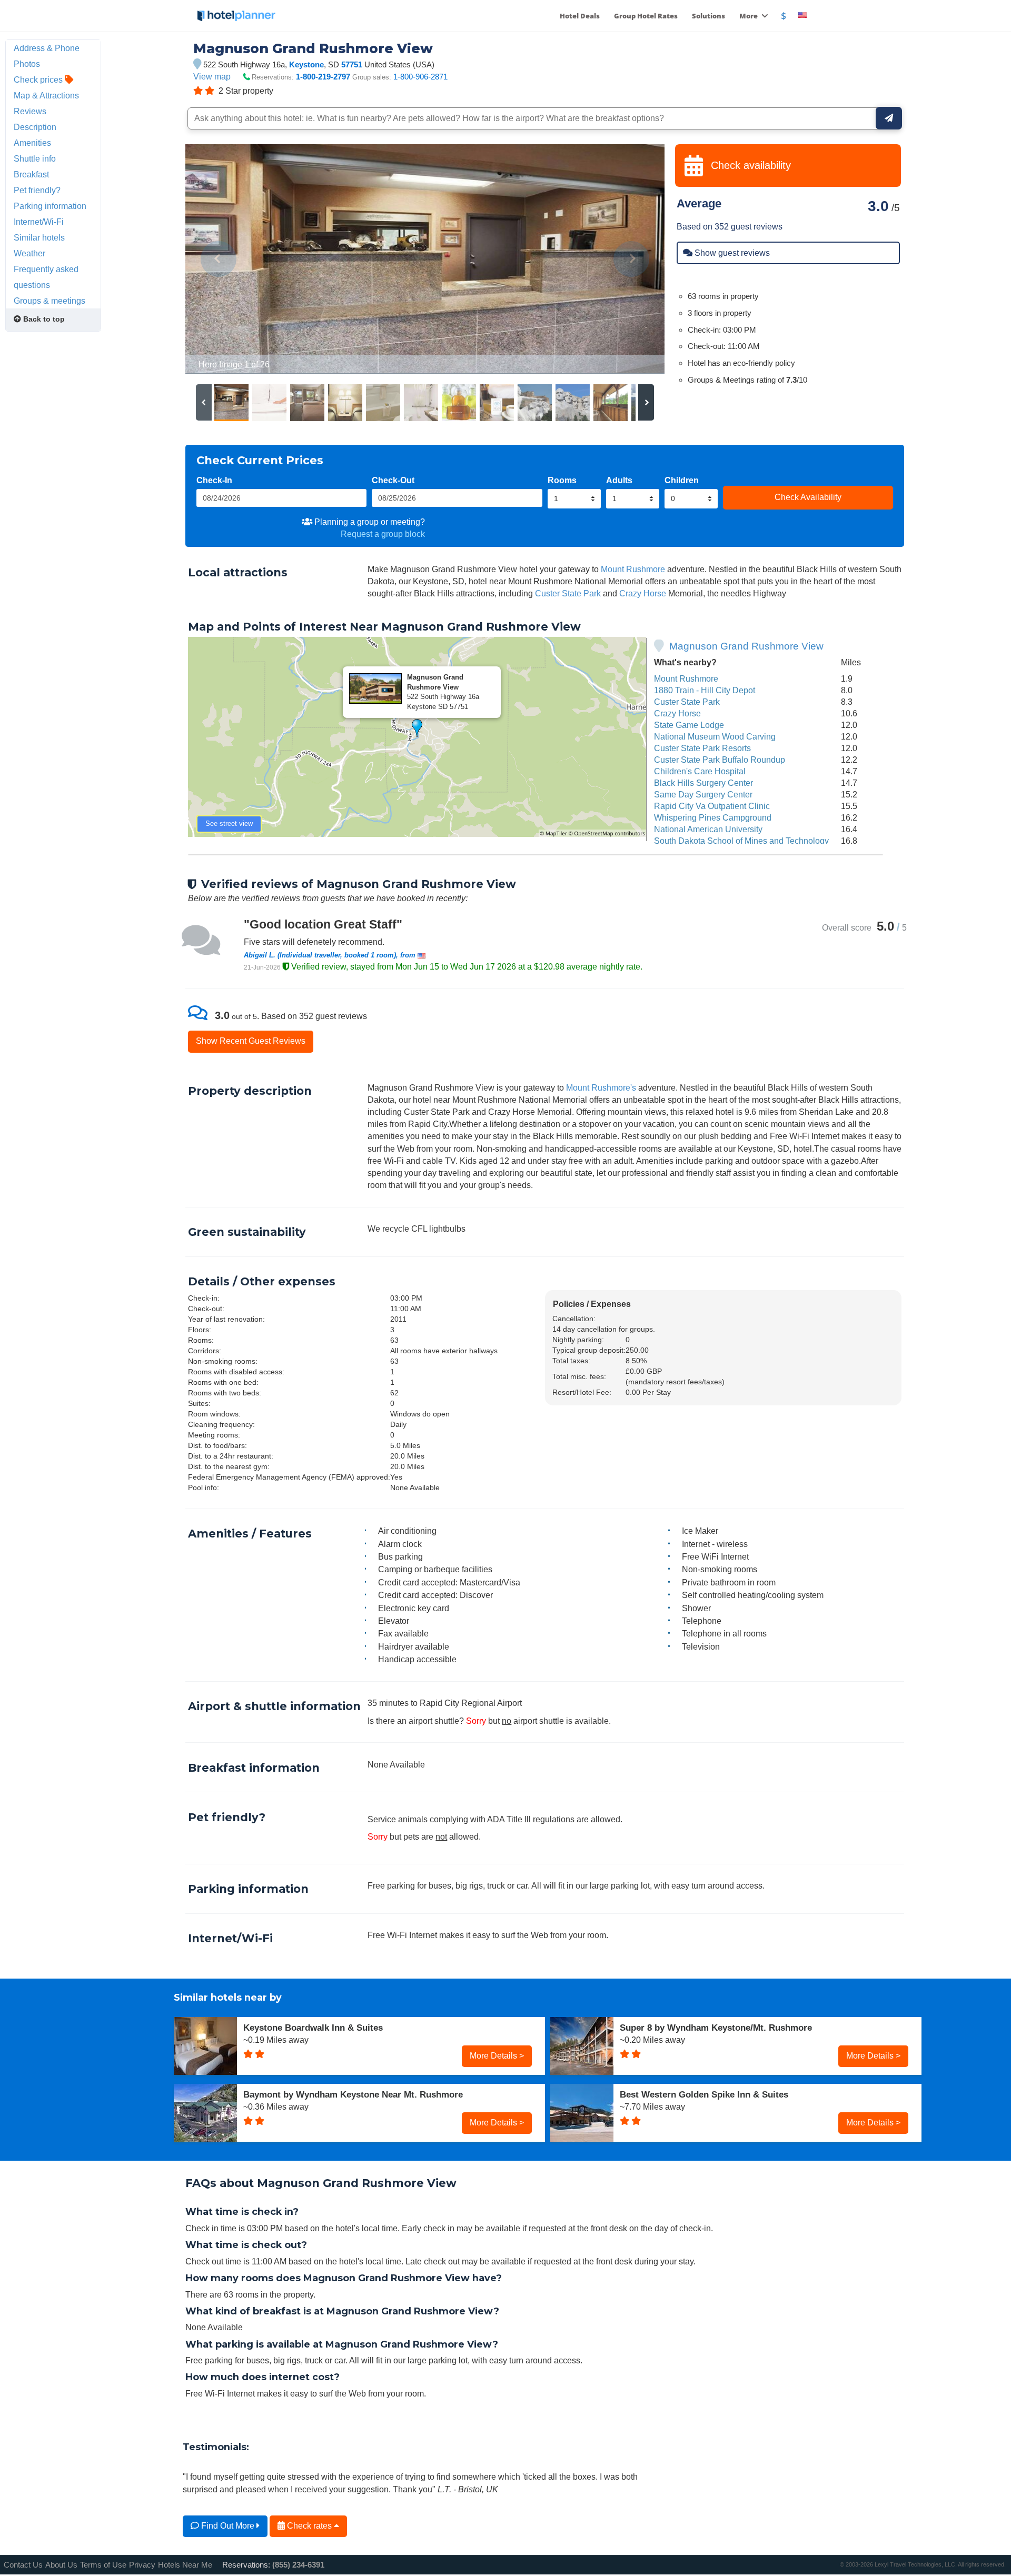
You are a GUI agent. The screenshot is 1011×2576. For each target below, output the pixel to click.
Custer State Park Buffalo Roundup (720, 760)
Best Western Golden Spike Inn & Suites (704, 2094)
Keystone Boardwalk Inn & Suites (313, 2028)
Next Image (631, 259)
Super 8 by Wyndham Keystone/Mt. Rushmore (716, 2028)
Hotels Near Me (185, 2565)
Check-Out (393, 480)
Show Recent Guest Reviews (251, 1041)
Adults (619, 480)
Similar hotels (39, 237)
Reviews (30, 111)
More (749, 16)
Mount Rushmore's (601, 1087)
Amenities (32, 143)
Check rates (309, 2525)
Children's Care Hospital (700, 771)
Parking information (50, 206)
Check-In (214, 480)
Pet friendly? (37, 190)
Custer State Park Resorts (702, 748)
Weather (29, 253)
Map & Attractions (46, 95)
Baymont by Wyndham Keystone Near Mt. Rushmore (353, 2094)
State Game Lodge (689, 725)
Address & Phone (47, 48)
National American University (708, 829)
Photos (27, 64)
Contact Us (23, 2565)
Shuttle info (35, 158)
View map (212, 76)
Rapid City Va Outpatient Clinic (712, 806)
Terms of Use (103, 2565)
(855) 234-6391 (298, 2565)
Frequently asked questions (46, 277)
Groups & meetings (49, 301)
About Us (61, 2565)
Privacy (142, 2565)
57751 (352, 64)
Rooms (562, 480)
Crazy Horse (643, 593)
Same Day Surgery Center (703, 794)
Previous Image (219, 259)
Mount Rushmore (633, 569)
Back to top (43, 319)
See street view (229, 823)
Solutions (708, 16)
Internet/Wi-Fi (39, 222)
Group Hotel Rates (646, 16)
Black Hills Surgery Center (703, 783)
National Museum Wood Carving (715, 736)
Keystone (306, 64)
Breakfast (31, 174)
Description (35, 127)
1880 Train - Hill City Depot (705, 690)
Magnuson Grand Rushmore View (746, 646)
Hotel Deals (580, 16)
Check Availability (808, 497)
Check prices (39, 79)
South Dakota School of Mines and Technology (741, 841)
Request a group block (383, 534)
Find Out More (228, 2525)
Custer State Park (568, 593)
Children (682, 480)
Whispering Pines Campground (713, 817)
